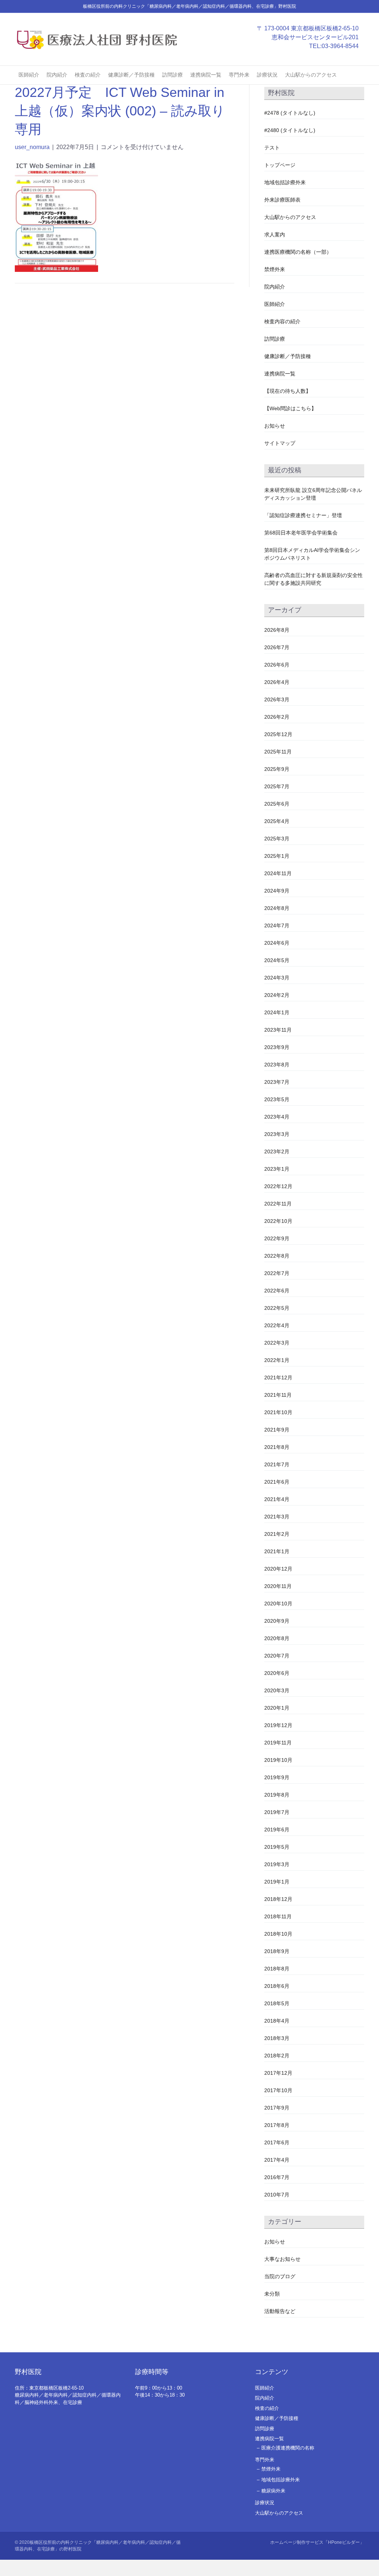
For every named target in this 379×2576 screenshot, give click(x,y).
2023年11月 (278, 1030)
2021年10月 (278, 1412)
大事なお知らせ (282, 2259)
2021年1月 (277, 1551)
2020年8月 (277, 1638)
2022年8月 (277, 1256)
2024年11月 (278, 873)
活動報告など (280, 2311)
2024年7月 (277, 925)
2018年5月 (277, 2003)
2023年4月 (277, 1117)
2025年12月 (278, 734)
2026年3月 (277, 699)
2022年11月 (278, 1204)
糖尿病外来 (273, 2491)
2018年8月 (277, 1969)
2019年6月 (277, 1830)
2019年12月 (278, 1725)
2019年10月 (278, 1760)
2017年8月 (277, 2125)
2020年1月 (277, 1708)
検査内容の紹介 (282, 321)
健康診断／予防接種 (131, 75)
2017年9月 (277, 2108)
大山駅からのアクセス (311, 75)
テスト (272, 148)
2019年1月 (277, 1882)
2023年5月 (277, 1099)
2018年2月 (277, 2056)
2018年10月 (278, 1934)
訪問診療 (172, 75)
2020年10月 (278, 1604)
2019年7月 (277, 1812)
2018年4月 (277, 2021)
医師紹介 (29, 75)
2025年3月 (277, 839)
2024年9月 (277, 891)
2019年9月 (277, 1777)
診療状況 (267, 75)
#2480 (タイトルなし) (290, 130)
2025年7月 (277, 786)
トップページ (280, 165)
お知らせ (275, 426)
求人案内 (275, 235)
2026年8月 (277, 630)
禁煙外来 (275, 269)
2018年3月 (277, 2038)
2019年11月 (278, 1743)
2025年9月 (277, 769)
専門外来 (239, 75)
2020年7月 (277, 1656)
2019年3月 (277, 1864)
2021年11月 (278, 1395)
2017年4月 (277, 2160)
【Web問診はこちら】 (290, 408)
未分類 (272, 2294)
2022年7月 (277, 1273)
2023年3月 (277, 1134)
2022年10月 (278, 1221)
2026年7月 (277, 647)
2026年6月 (277, 665)
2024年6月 (277, 943)
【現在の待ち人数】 (288, 391)
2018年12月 (278, 1899)
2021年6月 (277, 1482)
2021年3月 (277, 1517)
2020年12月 (278, 1569)
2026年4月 (277, 682)
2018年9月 (277, 1951)
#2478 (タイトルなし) (290, 113)
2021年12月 (278, 1378)
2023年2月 (277, 1152)
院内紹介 (57, 75)
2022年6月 (277, 1291)
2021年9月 (277, 1430)
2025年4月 (277, 821)
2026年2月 (277, 717)
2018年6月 (277, 1986)
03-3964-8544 (340, 46)
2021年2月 (277, 1534)
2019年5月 (277, 1847)
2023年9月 (277, 1047)
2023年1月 (277, 1169)
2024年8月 (277, 908)
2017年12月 (278, 2073)
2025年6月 (277, 804)
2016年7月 (277, 2177)
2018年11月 (278, 1916)
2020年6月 (277, 1673)
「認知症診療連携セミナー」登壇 (303, 515)
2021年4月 (277, 1499)
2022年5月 (277, 1308)
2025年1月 (277, 856)
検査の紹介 (88, 75)
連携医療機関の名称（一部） (298, 252)
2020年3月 (277, 1690)
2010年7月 (277, 2195)
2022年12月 (278, 1186)
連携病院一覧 (206, 75)
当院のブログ (280, 2276)
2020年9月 (277, 1621)
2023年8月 (277, 1065)
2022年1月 (277, 1360)
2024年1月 (277, 1012)
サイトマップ (280, 443)
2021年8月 (277, 1447)
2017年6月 (277, 2142)
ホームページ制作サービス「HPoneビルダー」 (317, 2542)
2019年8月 (277, 1795)
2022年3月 (277, 1343)
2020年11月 (278, 1586)
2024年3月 (277, 978)
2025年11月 (278, 752)
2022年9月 (277, 1238)
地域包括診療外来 (285, 182)
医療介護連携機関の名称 (288, 2448)
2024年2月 (277, 995)
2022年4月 (277, 1325)
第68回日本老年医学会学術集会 (301, 533)
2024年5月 (277, 960)
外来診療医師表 (282, 200)
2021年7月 (277, 1464)
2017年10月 (278, 2090)
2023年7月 (277, 1082)
